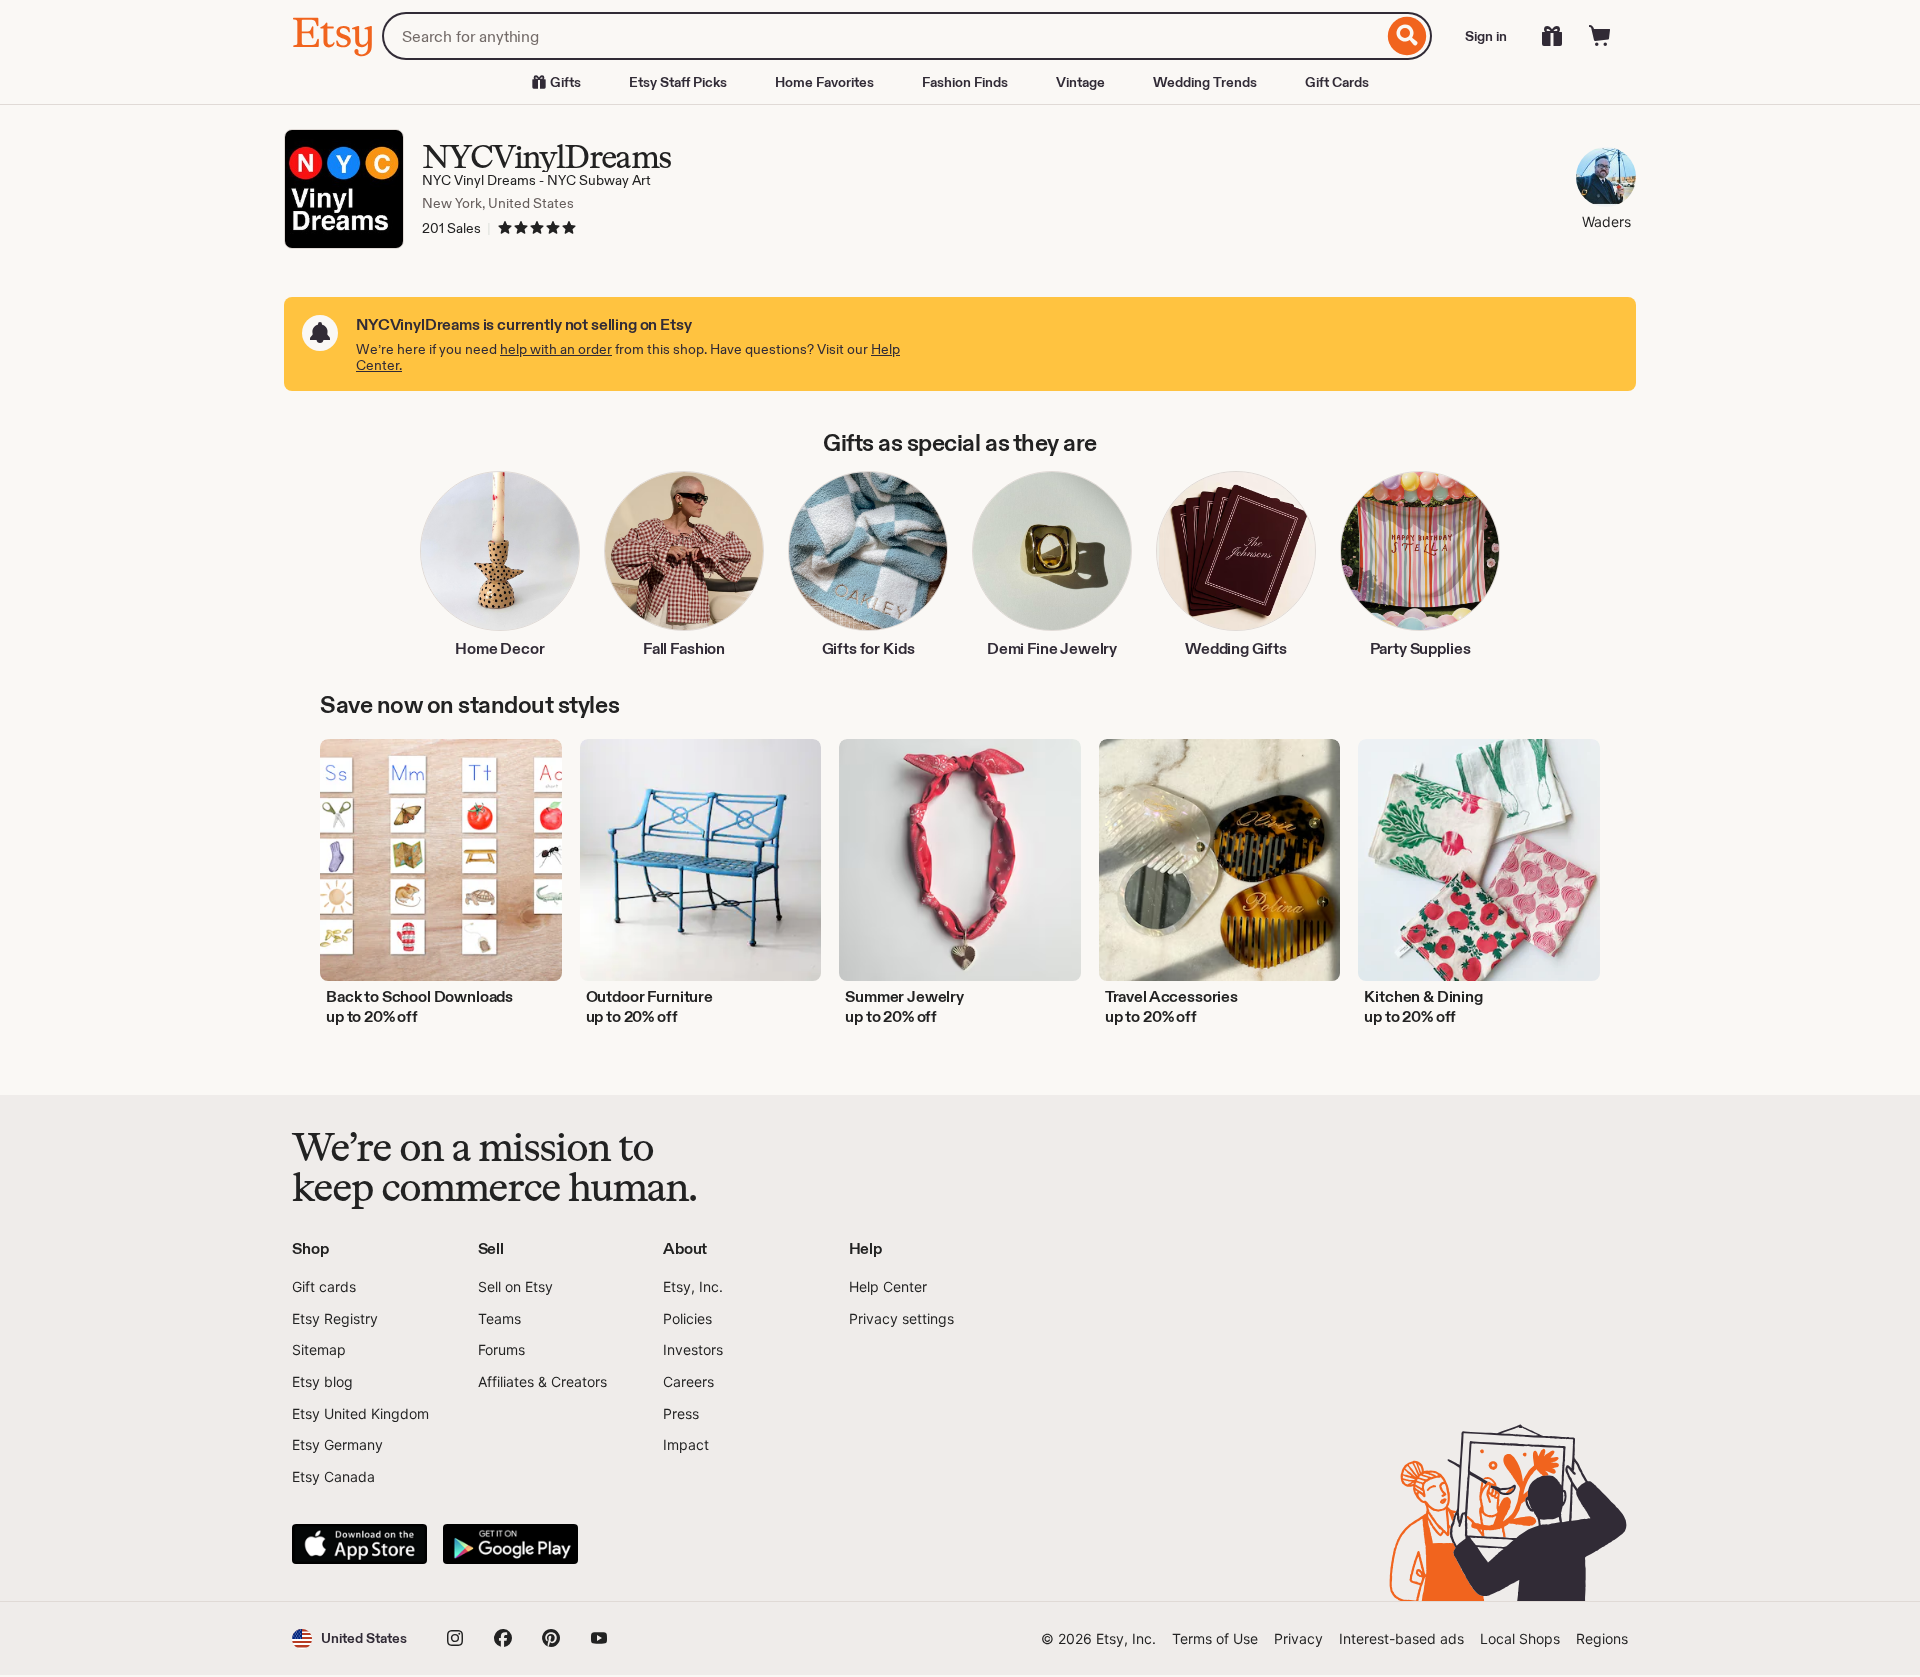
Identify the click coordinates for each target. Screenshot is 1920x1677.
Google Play (510, 1544)
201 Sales (451, 228)
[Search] (1407, 36)
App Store (359, 1544)
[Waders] (1606, 179)
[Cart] (1600, 36)
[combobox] (882, 36)
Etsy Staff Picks (678, 82)
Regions (1602, 1638)
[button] (349, 1638)
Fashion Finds (965, 82)
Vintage (1080, 82)
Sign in (1486, 36)
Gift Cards (1337, 82)
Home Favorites (824, 82)
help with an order (556, 349)
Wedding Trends (1205, 82)
